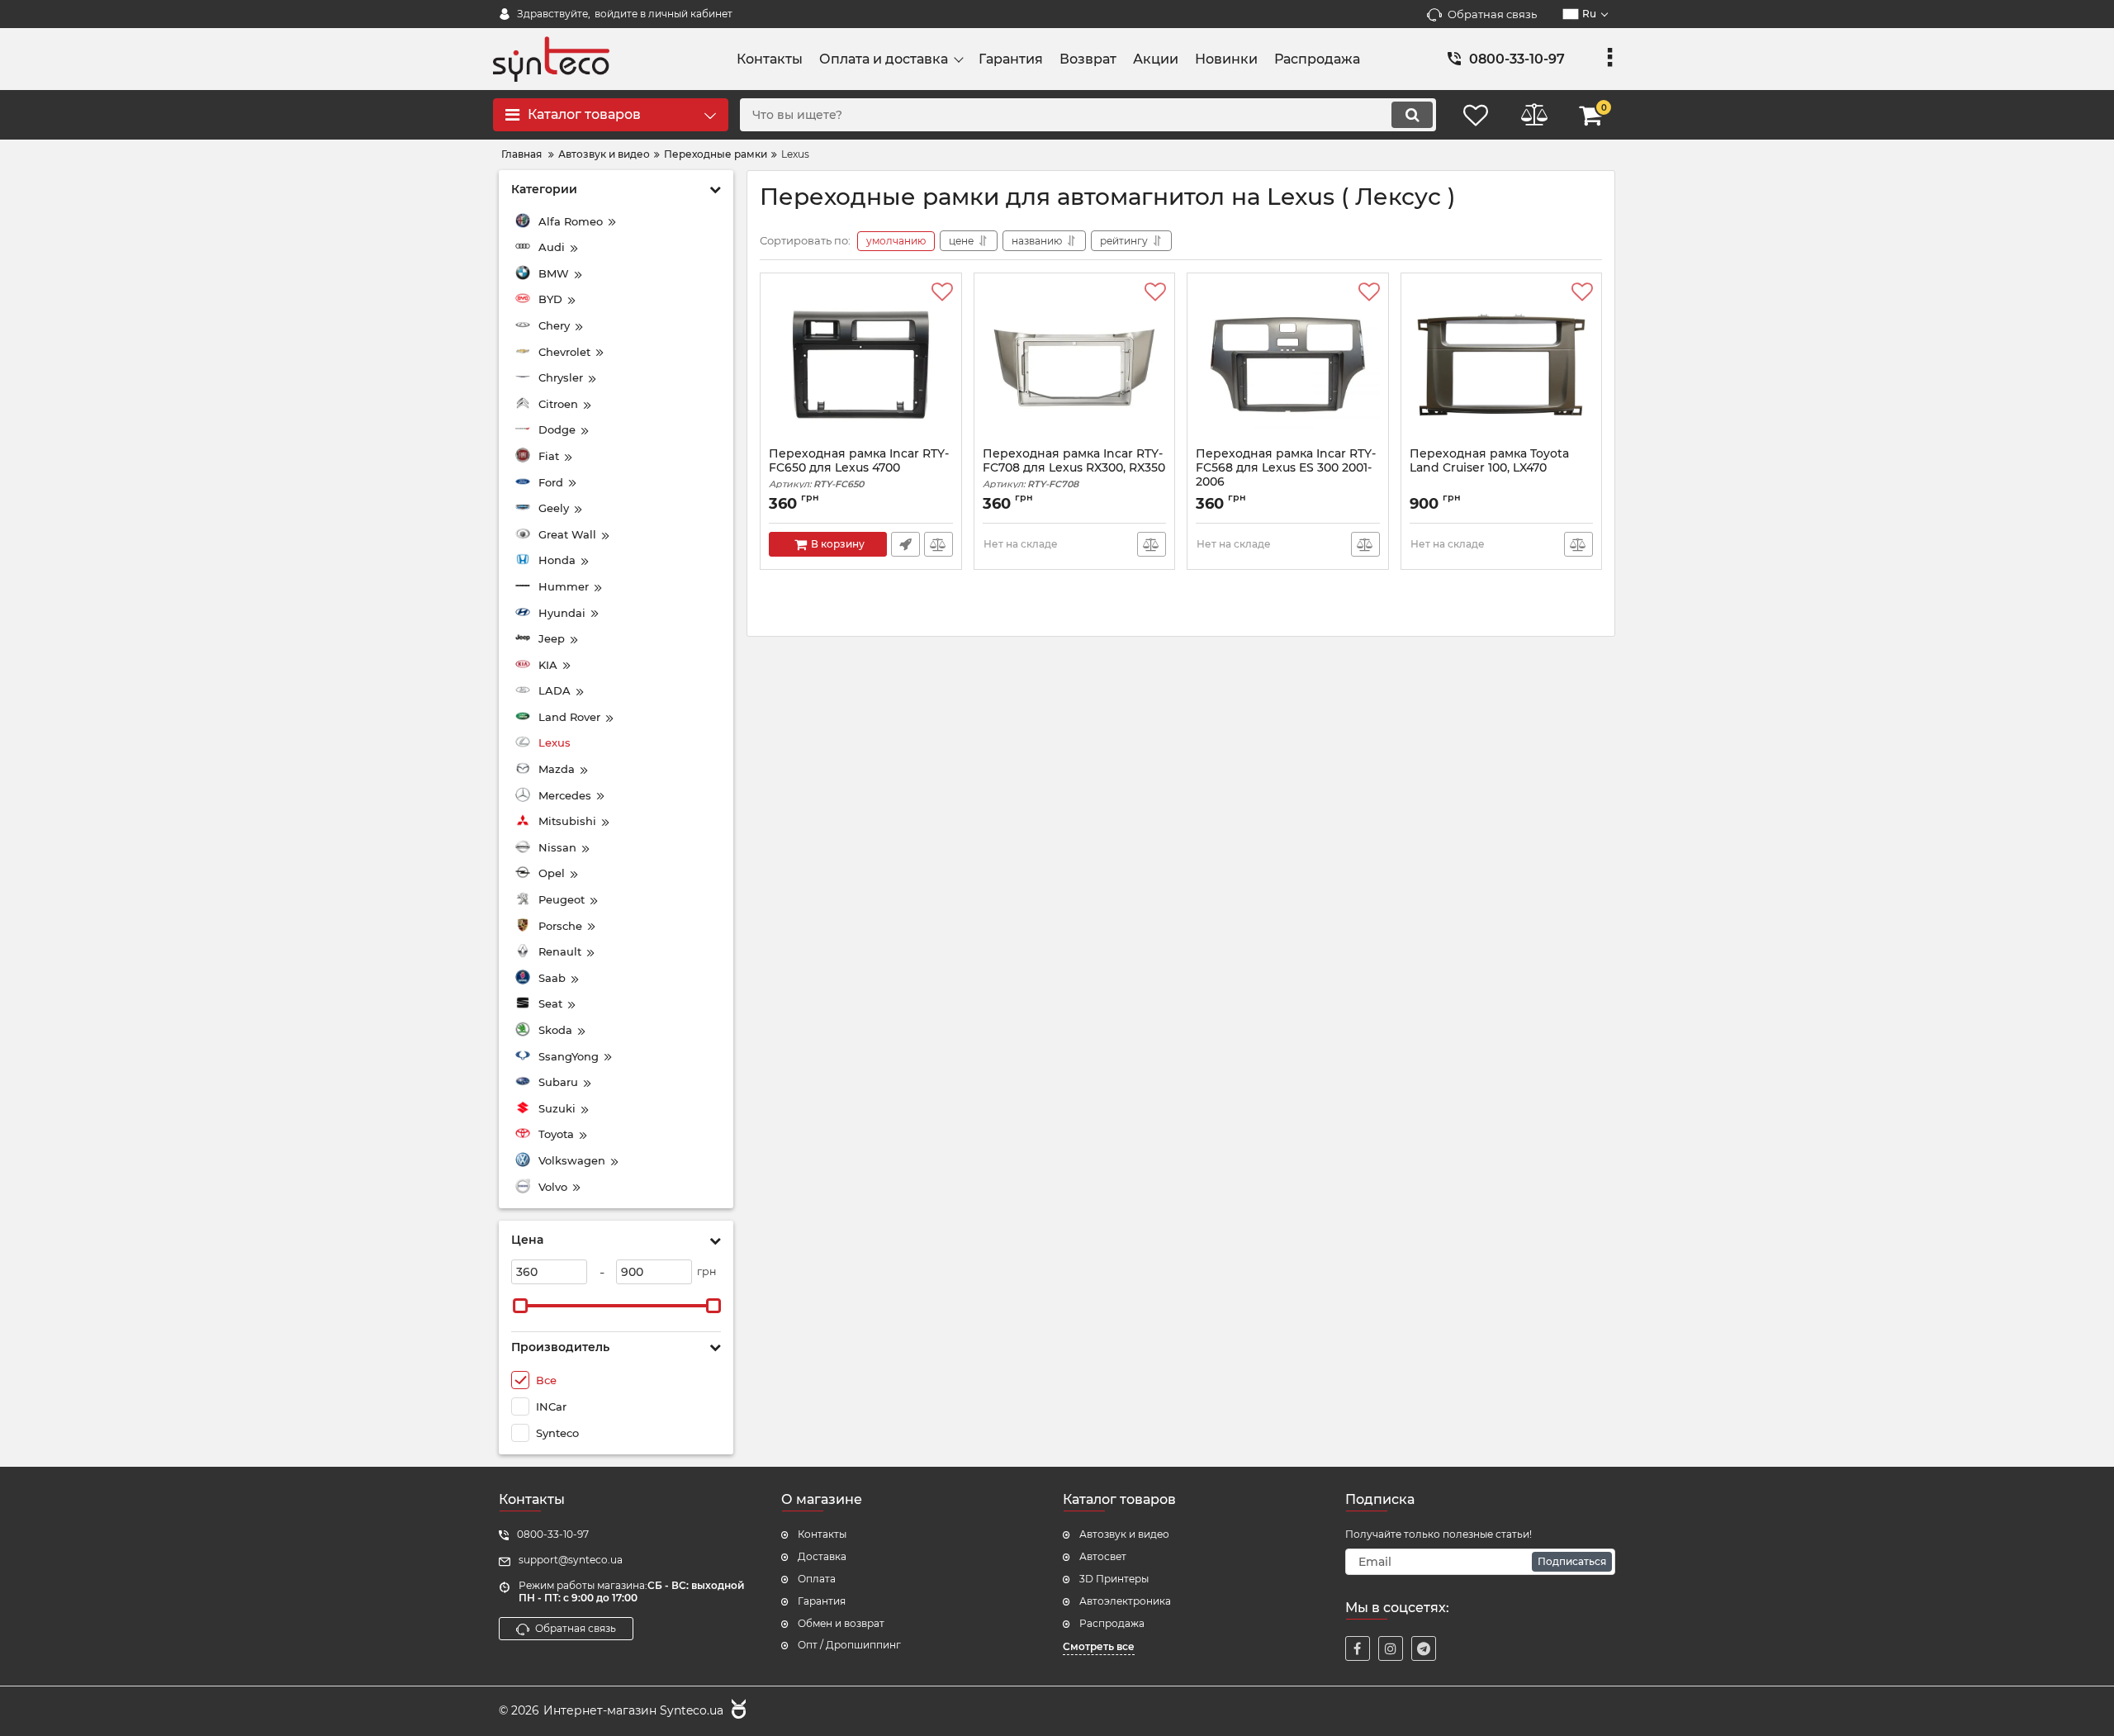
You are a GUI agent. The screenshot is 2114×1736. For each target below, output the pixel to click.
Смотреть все (1099, 1646)
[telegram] (1424, 1648)
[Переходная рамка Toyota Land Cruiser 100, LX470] (1502, 364)
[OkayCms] (737, 1711)
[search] (1412, 115)
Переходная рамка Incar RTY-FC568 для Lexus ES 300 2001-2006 (1286, 475)
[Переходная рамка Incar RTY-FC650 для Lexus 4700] (861, 364)
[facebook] (1358, 1648)
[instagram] (1391, 1648)
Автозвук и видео (1124, 1534)
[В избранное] (942, 292)
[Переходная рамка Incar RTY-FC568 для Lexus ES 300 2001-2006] (1288, 364)
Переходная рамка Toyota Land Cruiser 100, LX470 (1489, 461)
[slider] (520, 1306)
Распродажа (1112, 1623)
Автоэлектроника (1125, 1601)
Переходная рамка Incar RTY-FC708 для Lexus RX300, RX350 (1074, 468)
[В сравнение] (939, 544)
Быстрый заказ (905, 544)
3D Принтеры (1114, 1579)
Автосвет (1103, 1556)
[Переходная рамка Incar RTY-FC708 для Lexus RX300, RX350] (1075, 364)
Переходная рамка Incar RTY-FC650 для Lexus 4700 (859, 468)
